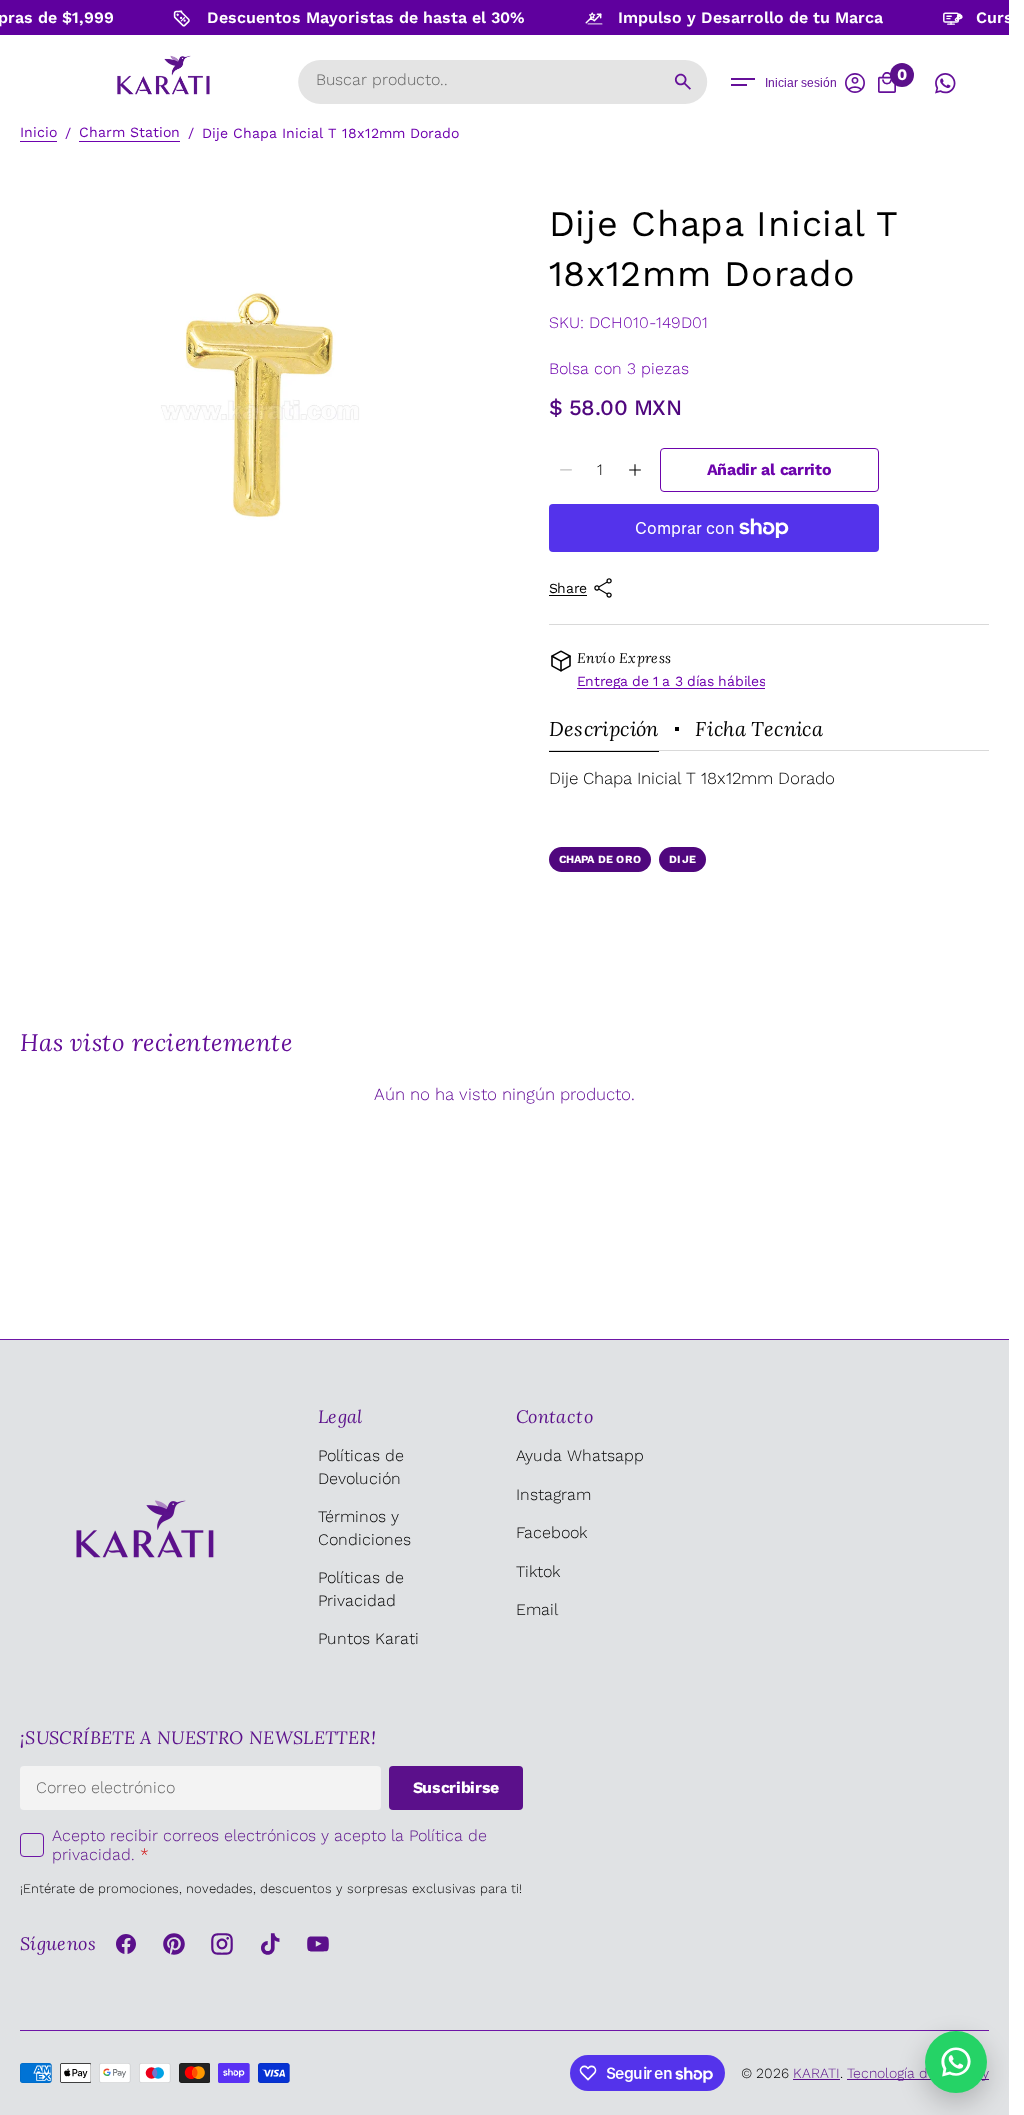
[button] (743, 82)
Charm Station (129, 132)
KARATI (816, 2073)
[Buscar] (683, 82)
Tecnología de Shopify (918, 2073)
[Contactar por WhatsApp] (956, 2062)
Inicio (38, 132)
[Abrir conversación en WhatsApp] (945, 83)
